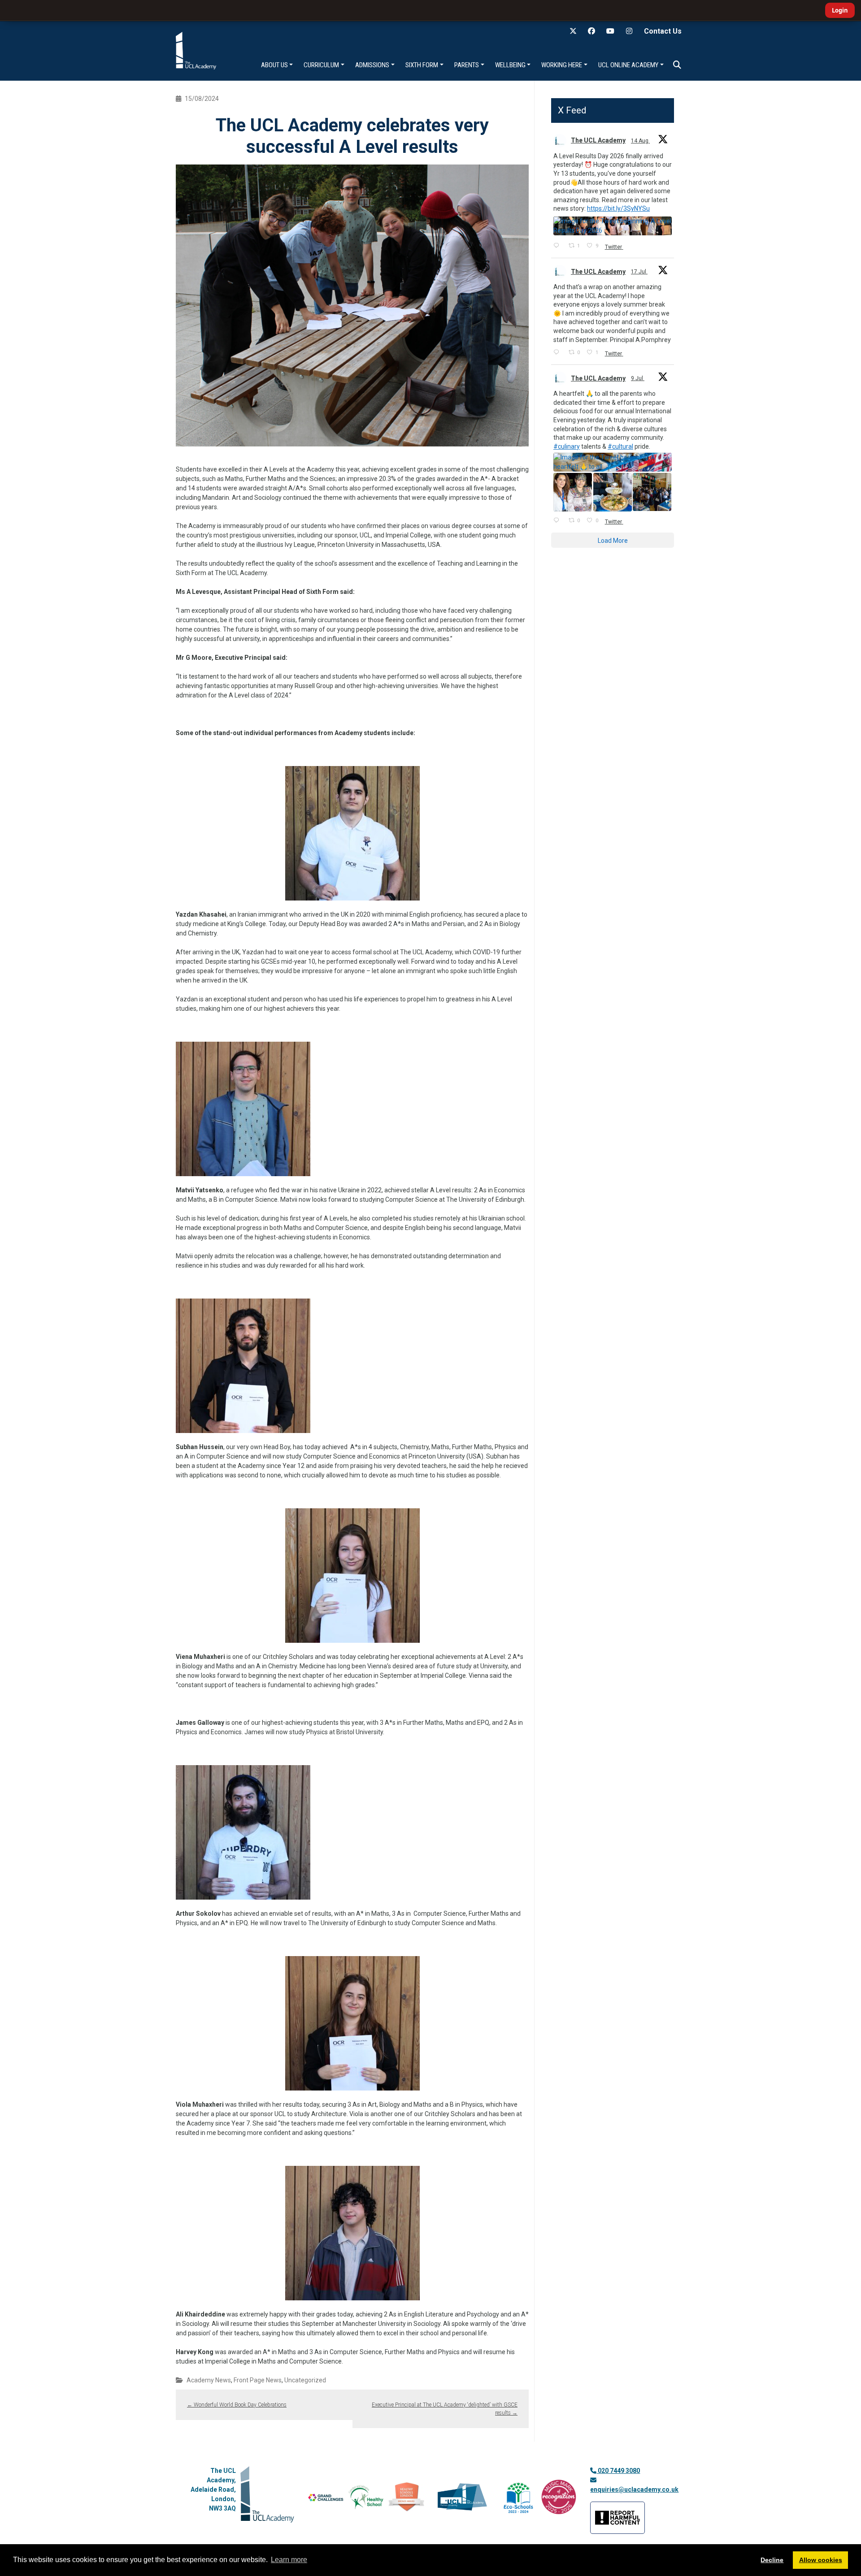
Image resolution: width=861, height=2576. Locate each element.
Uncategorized (305, 2380)
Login (840, 10)
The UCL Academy (598, 140)
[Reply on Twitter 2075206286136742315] (559, 521)
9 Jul (638, 378)
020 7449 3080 (618, 2471)
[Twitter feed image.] (613, 226)
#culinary (567, 446)
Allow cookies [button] (821, 2560)
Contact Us (663, 31)
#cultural (620, 446)
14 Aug (640, 141)
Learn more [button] (289, 2560)
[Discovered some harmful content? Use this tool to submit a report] (617, 2518)
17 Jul (639, 272)
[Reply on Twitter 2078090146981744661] (559, 353)
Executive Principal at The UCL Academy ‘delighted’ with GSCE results (445, 2409)
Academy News (209, 2380)
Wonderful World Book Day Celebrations (237, 2405)
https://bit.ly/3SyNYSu (618, 208)
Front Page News (258, 2380)
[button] (677, 65)
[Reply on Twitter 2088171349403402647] (559, 246)
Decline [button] (772, 2560)
